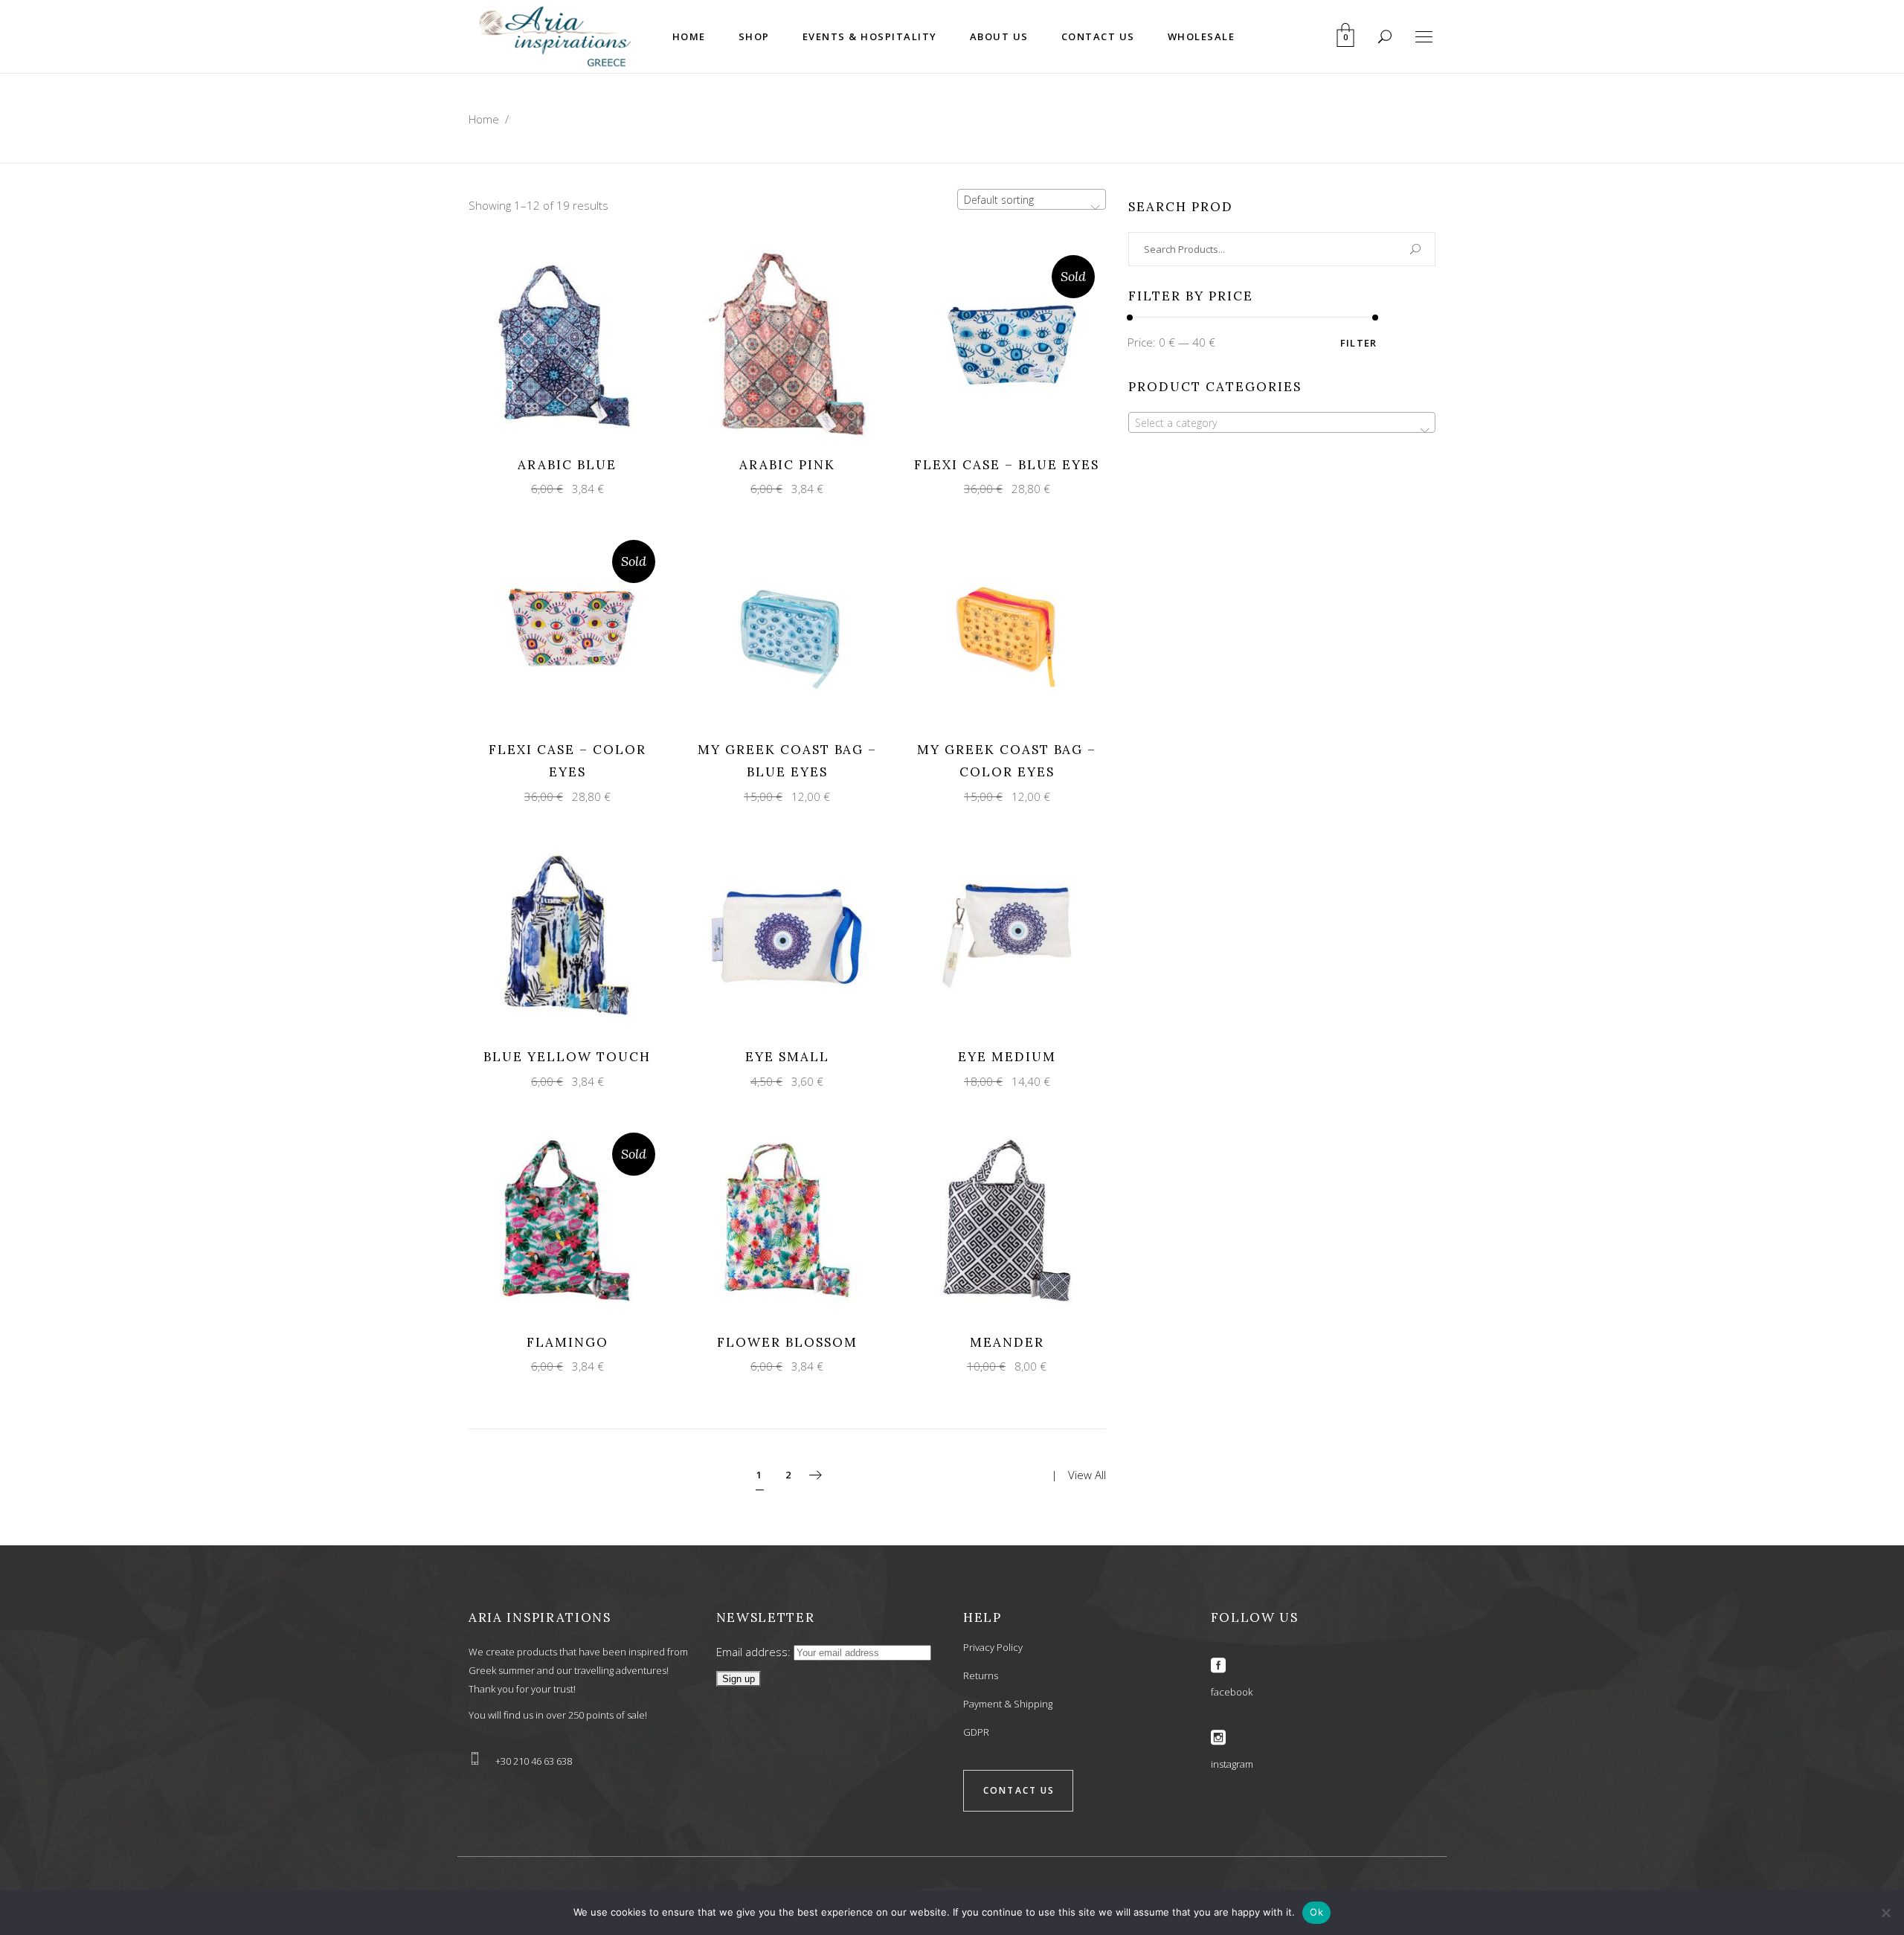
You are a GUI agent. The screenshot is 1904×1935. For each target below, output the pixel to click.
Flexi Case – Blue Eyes (1007, 465)
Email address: (755, 1652)
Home (484, 119)
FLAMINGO (567, 1342)
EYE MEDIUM (1007, 1057)
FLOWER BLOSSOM (787, 1342)
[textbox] (1282, 423)
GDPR (976, 1732)
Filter (1359, 343)
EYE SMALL (787, 1057)
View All (1087, 1474)
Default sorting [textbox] (999, 200)
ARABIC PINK (787, 465)
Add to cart (554, 342)
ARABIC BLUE (567, 465)
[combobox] (1032, 199)
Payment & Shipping (1008, 1704)
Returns (981, 1675)
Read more (993, 342)
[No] (1885, 1913)
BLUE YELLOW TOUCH (567, 1057)
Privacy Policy (993, 1647)
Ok (1316, 1912)
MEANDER (1007, 1342)
